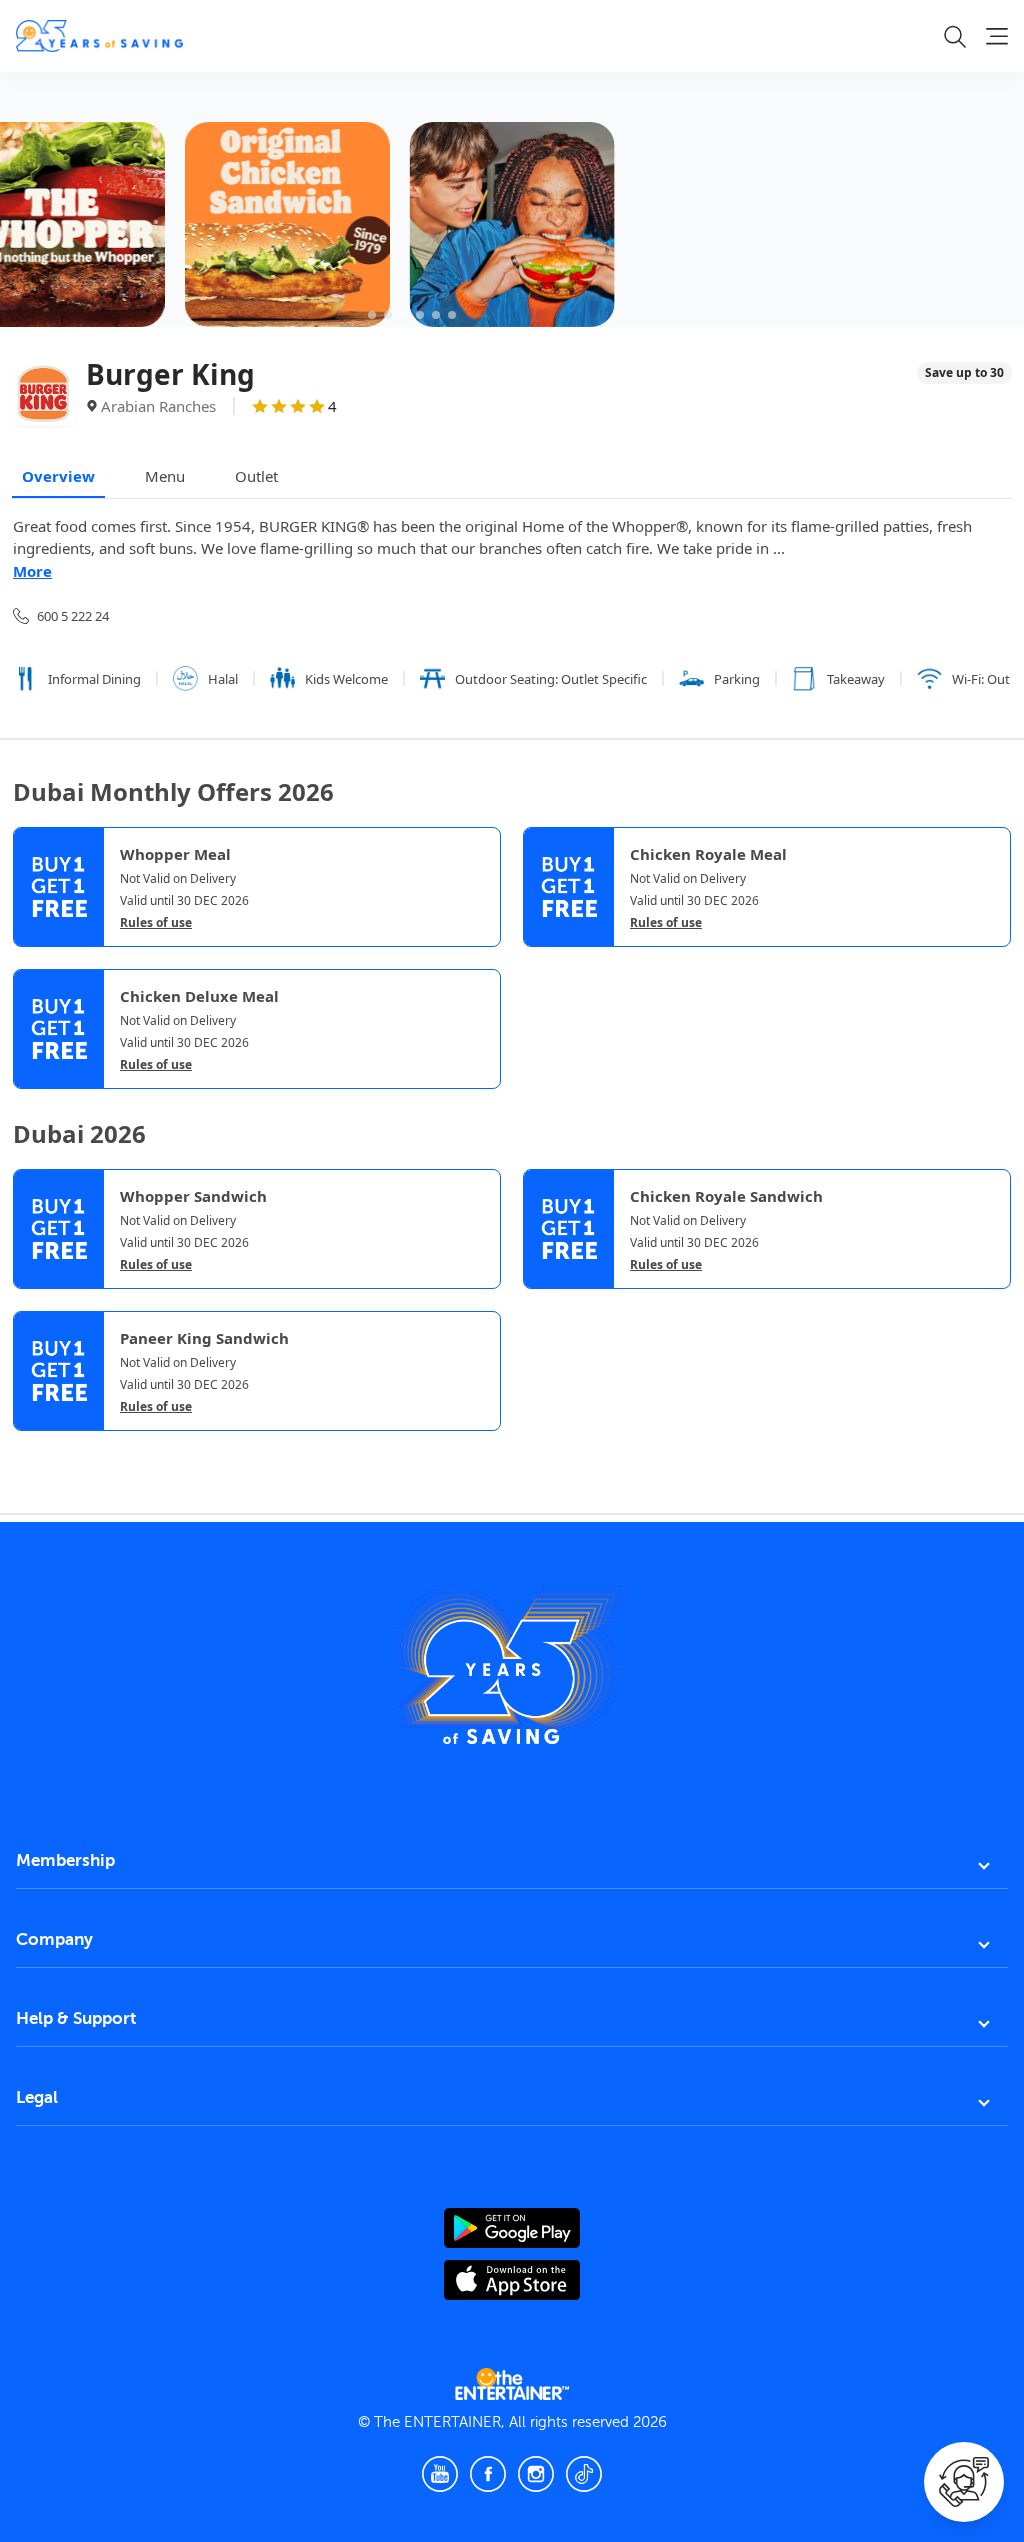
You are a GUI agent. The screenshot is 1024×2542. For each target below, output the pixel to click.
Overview (58, 476)
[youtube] (440, 2474)
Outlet (256, 476)
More (32, 571)
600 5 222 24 (73, 616)
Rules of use (156, 923)
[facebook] (488, 2474)
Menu (165, 476)
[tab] (28, 1450)
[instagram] (536, 2474)
